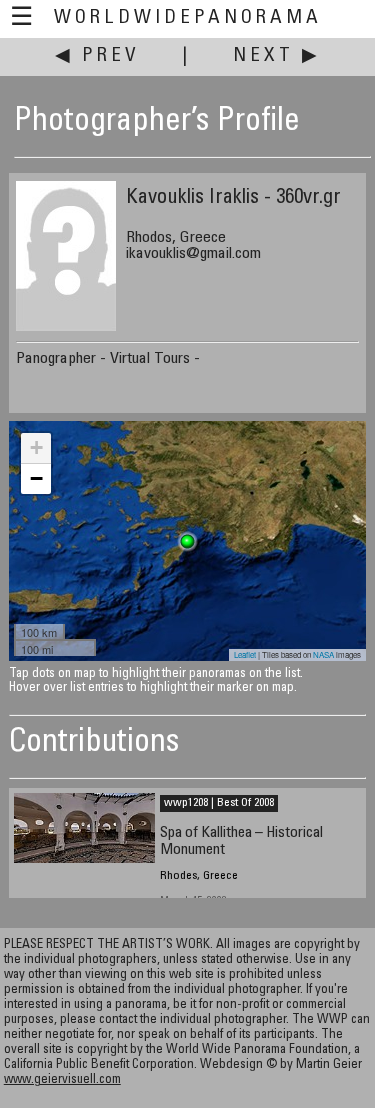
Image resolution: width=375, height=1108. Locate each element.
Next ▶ (277, 56)
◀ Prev (97, 56)
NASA (323, 654)
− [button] (36, 478)
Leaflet (245, 654)
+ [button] (36, 447)
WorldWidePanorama (188, 18)
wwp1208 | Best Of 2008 (219, 803)
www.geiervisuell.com (62, 1080)
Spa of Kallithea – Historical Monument (241, 842)
